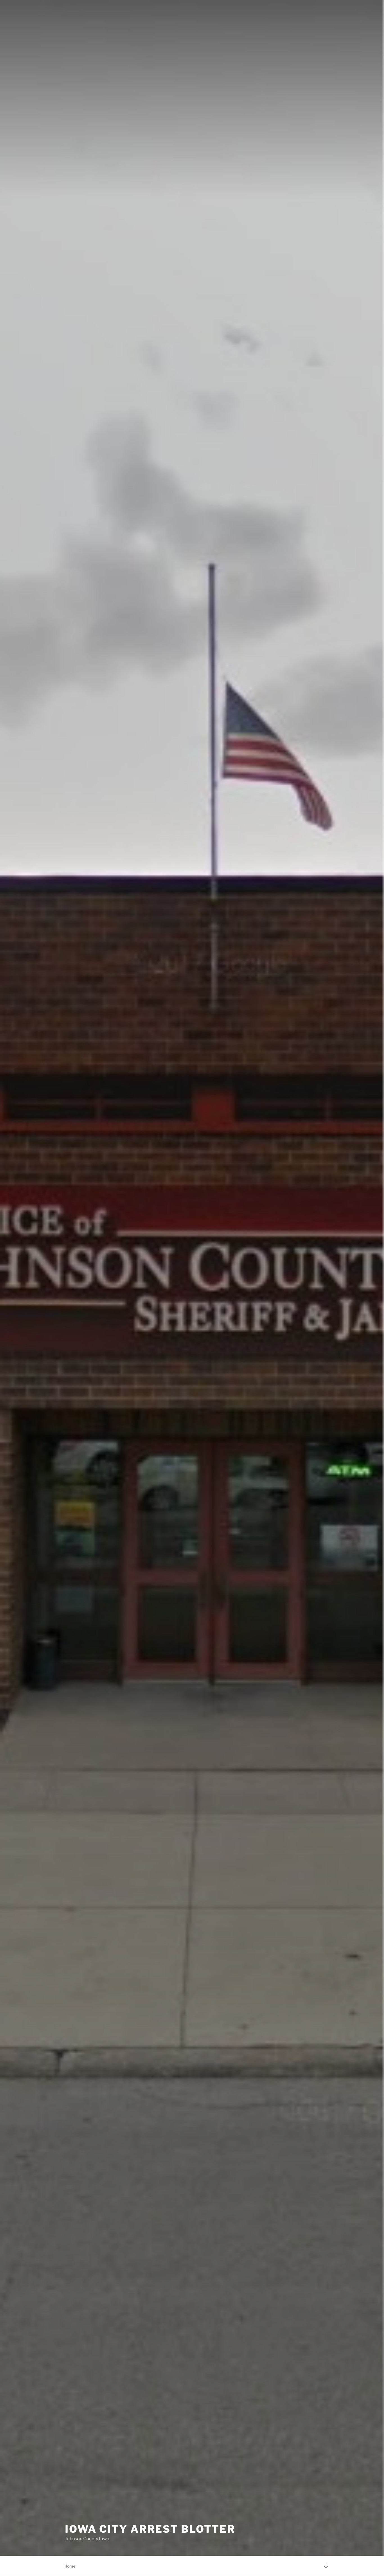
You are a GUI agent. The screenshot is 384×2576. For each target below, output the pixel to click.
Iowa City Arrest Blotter (150, 2529)
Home (70, 2566)
